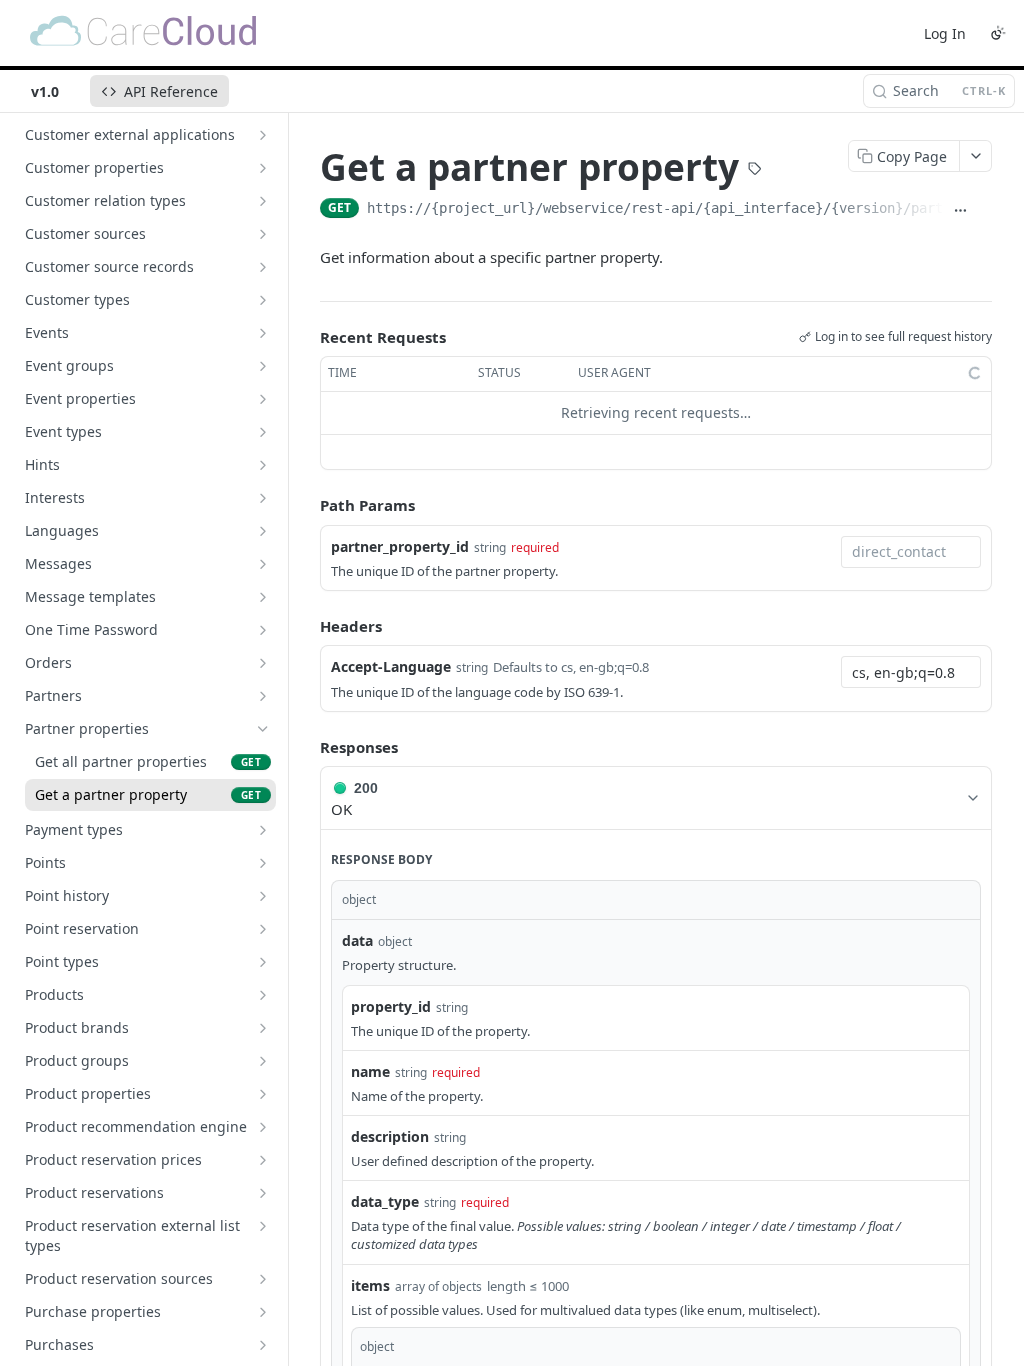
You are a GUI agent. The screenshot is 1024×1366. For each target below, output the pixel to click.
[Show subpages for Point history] (263, 896)
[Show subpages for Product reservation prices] (263, 1160)
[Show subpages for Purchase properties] (263, 1312)
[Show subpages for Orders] (263, 663)
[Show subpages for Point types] (263, 962)
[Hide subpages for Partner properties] (263, 729)
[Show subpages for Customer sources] (263, 234)
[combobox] (911, 552)
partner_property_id (400, 546)
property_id (391, 1006)
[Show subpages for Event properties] (263, 399)
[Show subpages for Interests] (263, 498)
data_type (385, 1201)
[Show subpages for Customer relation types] (263, 201)
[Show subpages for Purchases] (263, 1345)
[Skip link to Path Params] (306, 505)
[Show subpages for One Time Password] (263, 630)
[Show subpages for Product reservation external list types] (263, 1226)
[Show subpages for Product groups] (263, 1061)
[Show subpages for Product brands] (263, 1028)
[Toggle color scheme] (998, 33)
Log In (945, 33)
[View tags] (755, 170)
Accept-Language (391, 666)
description (390, 1136)
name (370, 1071)
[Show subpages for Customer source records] (263, 267)
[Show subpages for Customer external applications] (263, 135)
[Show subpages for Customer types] (263, 300)
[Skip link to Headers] (306, 626)
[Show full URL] (960, 210)
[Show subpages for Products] (263, 995)
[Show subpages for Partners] (263, 696)
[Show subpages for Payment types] (263, 830)
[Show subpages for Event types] (263, 432)
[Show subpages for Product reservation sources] (263, 1279)
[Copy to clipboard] (984, 210)
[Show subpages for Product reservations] (263, 1193)
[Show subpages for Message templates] (263, 597)
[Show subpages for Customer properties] (263, 168)
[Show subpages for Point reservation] (263, 929)
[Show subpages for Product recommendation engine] (263, 1127)
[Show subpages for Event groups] (263, 366)
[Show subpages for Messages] (263, 564)
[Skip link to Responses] (306, 747)
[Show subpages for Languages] (263, 531)
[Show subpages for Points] (263, 863)
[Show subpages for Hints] (263, 465)
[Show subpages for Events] (263, 333)
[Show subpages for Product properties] (263, 1094)
